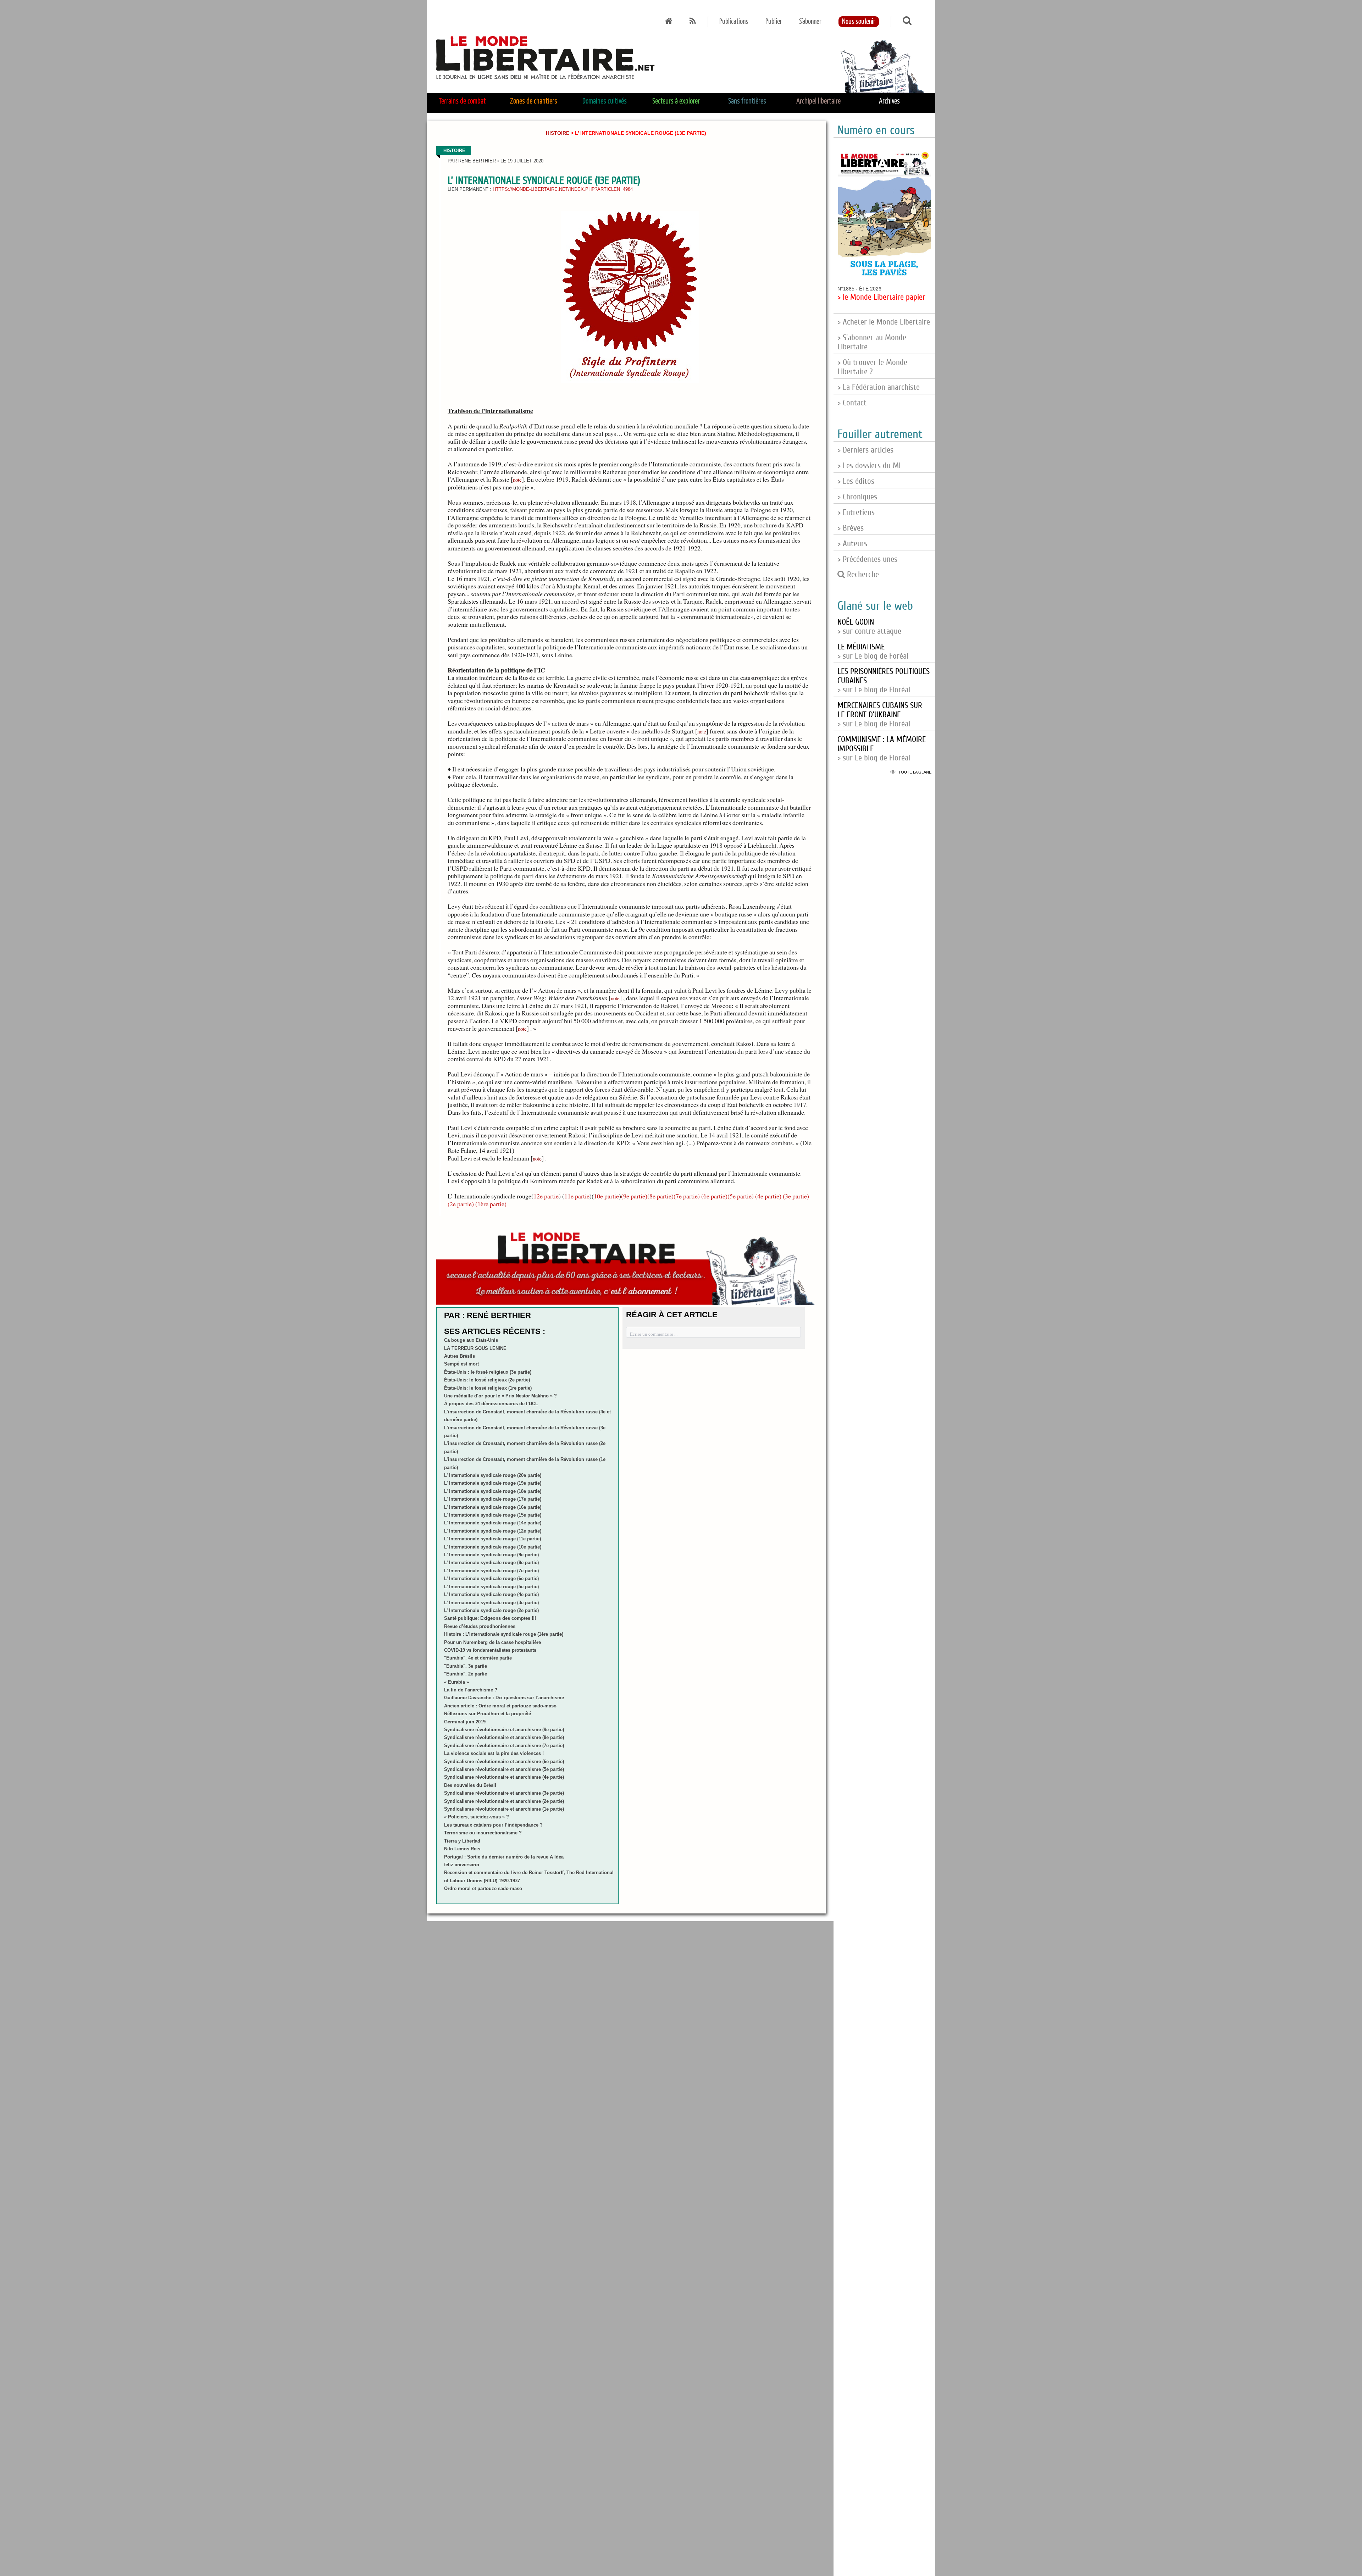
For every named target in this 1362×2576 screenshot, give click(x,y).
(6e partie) (714, 1196)
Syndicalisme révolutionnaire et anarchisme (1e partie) (504, 1809)
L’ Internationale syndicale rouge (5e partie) (491, 1587)
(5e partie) (741, 1196)
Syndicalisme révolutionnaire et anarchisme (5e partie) (504, 1769)
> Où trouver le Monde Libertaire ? (872, 367)
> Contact (852, 403)
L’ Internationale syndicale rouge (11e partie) (492, 1539)
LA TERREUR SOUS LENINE (475, 1348)
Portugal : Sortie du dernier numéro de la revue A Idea (504, 1857)
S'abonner (810, 22)
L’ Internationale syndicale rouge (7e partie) (491, 1571)
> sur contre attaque (869, 627)
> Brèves (851, 528)
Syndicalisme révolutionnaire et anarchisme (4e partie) (504, 1777)
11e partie (577, 1196)
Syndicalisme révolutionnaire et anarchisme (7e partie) (504, 1746)
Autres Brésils (459, 1356)
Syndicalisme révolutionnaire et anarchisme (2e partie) (504, 1801)
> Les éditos (856, 481)
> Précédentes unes (867, 559)
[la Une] (669, 22)
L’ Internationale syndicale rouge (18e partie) (493, 1491)
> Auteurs (852, 544)
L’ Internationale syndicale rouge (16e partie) (493, 1507)
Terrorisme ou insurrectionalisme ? (483, 1833)
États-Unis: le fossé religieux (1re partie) (488, 1388)
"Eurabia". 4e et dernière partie (478, 1658)
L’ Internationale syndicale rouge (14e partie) (493, 1523)
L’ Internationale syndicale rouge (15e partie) (493, 1515)
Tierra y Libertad (462, 1841)
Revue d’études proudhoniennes (480, 1626)
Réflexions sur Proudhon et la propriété (488, 1714)
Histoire (558, 133)
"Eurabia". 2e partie (466, 1674)
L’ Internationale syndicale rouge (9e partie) (491, 1555)
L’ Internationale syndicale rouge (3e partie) (491, 1603)
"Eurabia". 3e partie (466, 1666)
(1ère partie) (491, 1204)
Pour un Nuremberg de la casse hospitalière (492, 1642)
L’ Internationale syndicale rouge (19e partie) (493, 1483)
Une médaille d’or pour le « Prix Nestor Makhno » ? (500, 1396)
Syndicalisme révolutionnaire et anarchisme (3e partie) (504, 1793)
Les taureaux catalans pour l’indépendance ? (493, 1825)
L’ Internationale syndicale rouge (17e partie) (493, 1499)
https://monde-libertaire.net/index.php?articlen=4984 (563, 189)
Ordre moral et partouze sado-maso (483, 1888)
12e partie (546, 1196)
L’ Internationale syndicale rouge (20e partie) (493, 1475)
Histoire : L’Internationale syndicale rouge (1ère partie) (504, 1634)
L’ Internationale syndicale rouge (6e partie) (491, 1578)
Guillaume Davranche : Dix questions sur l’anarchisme (504, 1698)
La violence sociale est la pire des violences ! (494, 1753)
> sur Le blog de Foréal (873, 652)
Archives (889, 101)
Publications (734, 22)
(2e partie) (461, 1204)
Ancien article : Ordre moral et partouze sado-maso (500, 1706)
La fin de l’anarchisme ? (471, 1690)
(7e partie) (687, 1196)
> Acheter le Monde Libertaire (884, 322)
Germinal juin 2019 (465, 1722)
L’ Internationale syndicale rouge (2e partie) (491, 1610)
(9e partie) (634, 1196)
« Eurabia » (456, 1682)
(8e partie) (660, 1196)
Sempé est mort (461, 1364)
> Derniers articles (865, 450)
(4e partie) (768, 1196)
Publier (774, 22)
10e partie (606, 1196)
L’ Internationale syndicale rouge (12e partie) (493, 1531)
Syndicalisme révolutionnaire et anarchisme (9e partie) (504, 1730)
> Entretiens (856, 513)
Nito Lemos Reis (462, 1849)
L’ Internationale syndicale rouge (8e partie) (491, 1563)
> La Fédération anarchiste (879, 387)
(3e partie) (796, 1196)
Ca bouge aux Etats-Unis (471, 1340)
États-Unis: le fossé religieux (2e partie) (487, 1380)
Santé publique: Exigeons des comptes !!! (490, 1618)
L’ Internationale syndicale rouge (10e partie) (493, 1547)
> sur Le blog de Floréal (880, 715)
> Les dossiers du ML (870, 466)
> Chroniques (857, 497)
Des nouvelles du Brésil (470, 1785)
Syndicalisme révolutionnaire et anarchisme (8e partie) (504, 1737)
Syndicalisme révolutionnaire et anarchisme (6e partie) (504, 1761)
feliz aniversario (462, 1865)
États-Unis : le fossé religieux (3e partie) (488, 1372)
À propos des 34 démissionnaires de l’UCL (491, 1404)
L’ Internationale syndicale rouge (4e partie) (491, 1594)
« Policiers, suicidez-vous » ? (477, 1817)
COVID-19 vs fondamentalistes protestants (490, 1650)
